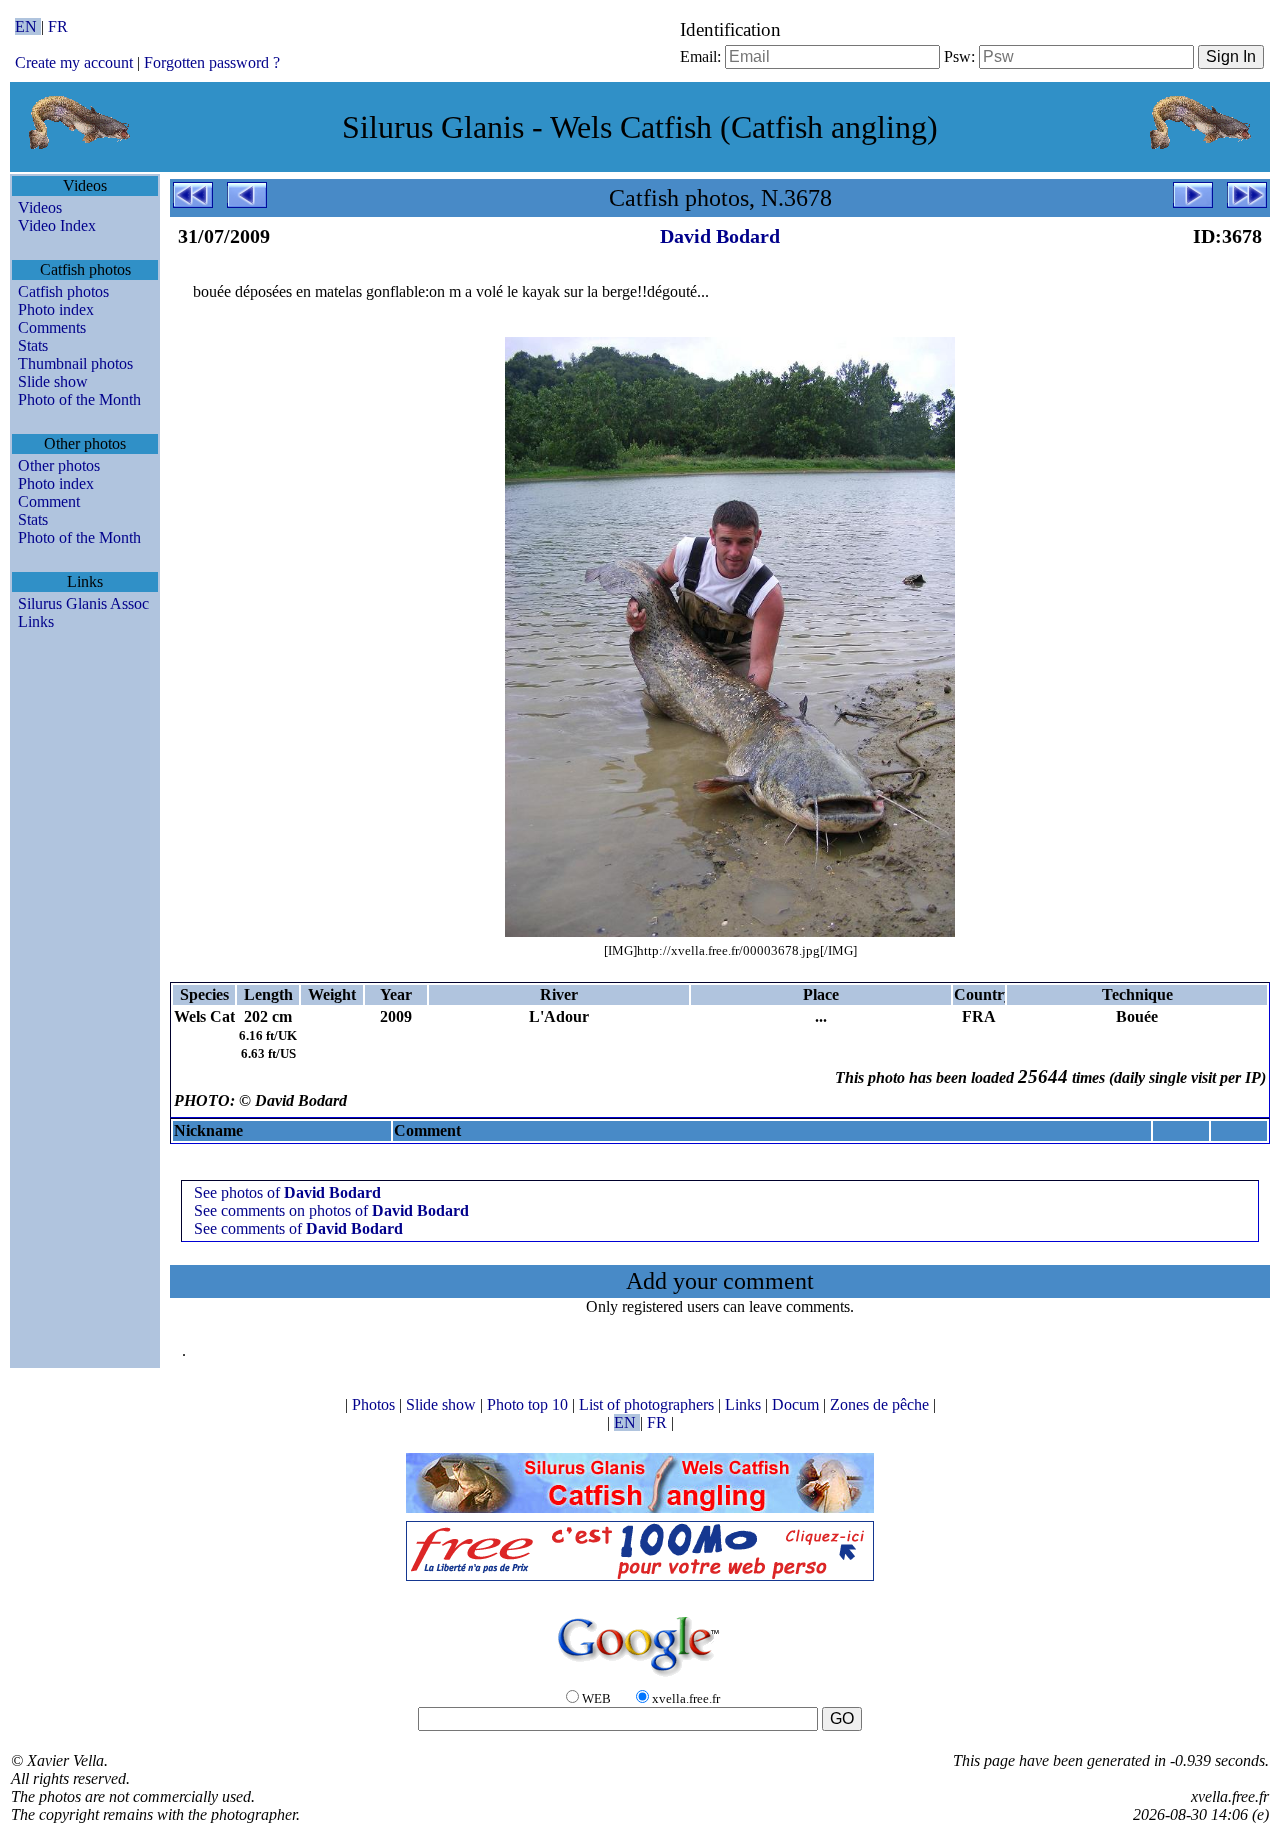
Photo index (56, 309)
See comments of (298, 1228)
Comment (49, 501)
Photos (375, 1404)
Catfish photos (63, 291)
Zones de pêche (881, 1404)
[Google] (640, 1677)
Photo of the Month (79, 399)
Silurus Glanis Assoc (83, 603)
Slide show (53, 381)
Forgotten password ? (212, 62)
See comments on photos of (331, 1210)
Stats (33, 345)
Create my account (74, 62)
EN (28, 26)
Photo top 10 (529, 1404)
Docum (797, 1404)
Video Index (57, 225)
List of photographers (648, 1404)
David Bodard (720, 236)
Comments (52, 327)
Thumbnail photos (75, 363)
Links (36, 621)
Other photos (59, 465)
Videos (40, 207)
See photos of (287, 1192)
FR (58, 26)
